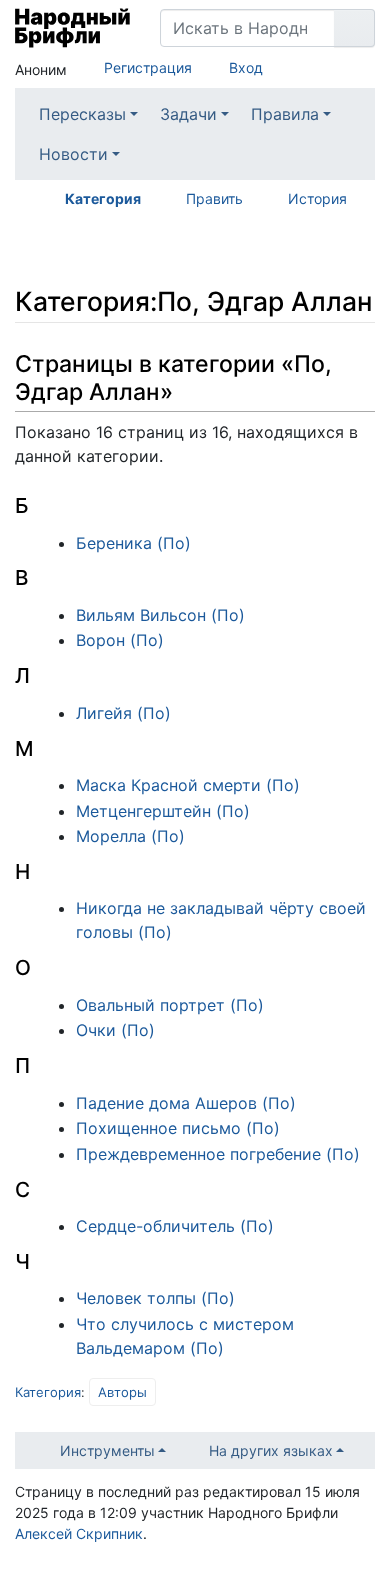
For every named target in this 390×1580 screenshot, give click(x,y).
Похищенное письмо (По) (178, 1128)
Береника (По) (133, 543)
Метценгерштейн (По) (163, 811)
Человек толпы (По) (155, 1298)
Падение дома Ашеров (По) (186, 1103)
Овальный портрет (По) (170, 1005)
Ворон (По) (120, 640)
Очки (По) (115, 1030)
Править (214, 198)
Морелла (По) (130, 836)
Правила (285, 114)
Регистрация (148, 67)
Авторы (122, 1392)
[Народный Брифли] (72, 28)
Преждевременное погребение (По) (218, 1154)
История (317, 198)
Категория (103, 198)
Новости (73, 154)
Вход (246, 67)
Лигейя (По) (123, 713)
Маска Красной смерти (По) (188, 785)
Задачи (188, 114)
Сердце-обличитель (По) (175, 1226)
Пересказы (82, 114)
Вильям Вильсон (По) (160, 615)
